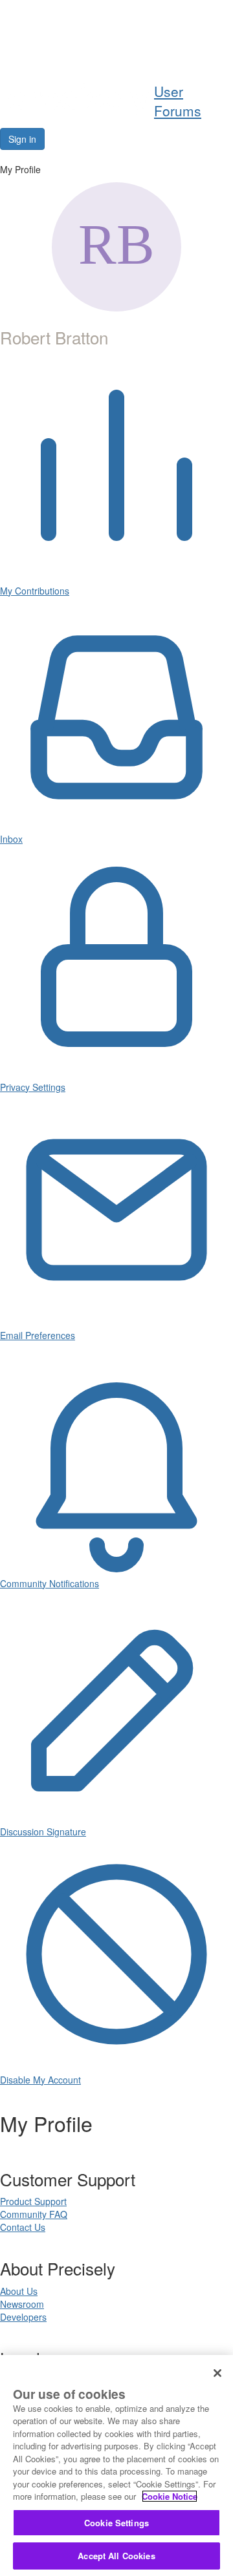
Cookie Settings (116, 2523)
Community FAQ (34, 2214)
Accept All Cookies (116, 2556)
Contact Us (23, 2227)
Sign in (22, 139)
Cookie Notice (170, 2496)
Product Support (33, 2201)
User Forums (178, 101)
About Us (19, 2291)
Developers (23, 2317)
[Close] (217, 2373)
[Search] (188, 50)
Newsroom (22, 2304)
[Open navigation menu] (218, 50)
